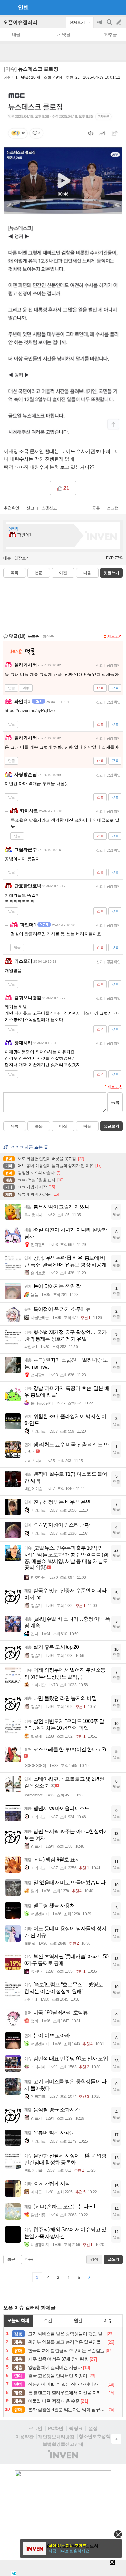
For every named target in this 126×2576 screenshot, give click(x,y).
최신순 (48, 636)
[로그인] (107, 7)
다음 (87, 573)
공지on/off (100, 25)
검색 (110, 25)
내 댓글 (63, 35)
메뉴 (7, 558)
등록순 (33, 636)
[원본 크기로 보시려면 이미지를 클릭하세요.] (63, 153)
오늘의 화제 (18, 2320)
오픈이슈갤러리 (20, 22)
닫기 (118, 2534)
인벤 (23, 7)
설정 (93, 2428)
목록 (15, 573)
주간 (48, 2320)
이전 (63, 573)
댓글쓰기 (111, 573)
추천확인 (12, 508)
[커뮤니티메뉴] (7, 7)
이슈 (108, 2320)
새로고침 (115, 636)
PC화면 (56, 2428)
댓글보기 (111, 1126)
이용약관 (25, 2437)
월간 (78, 2320)
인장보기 (22, 558)
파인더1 (11, 77)
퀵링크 (76, 2428)
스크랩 (113, 508)
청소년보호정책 (95, 2436)
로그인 (36, 2428)
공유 (96, 508)
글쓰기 (120, 22)
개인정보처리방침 (56, 2437)
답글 (11, 688)
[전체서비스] (118, 7)
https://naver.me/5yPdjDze (30, 711)
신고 (30, 508)
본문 (39, 573)
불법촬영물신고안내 (63, 2444)
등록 (115, 1102)
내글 (16, 35)
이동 (26, 688)
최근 (11, 2259)
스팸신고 (49, 508)
